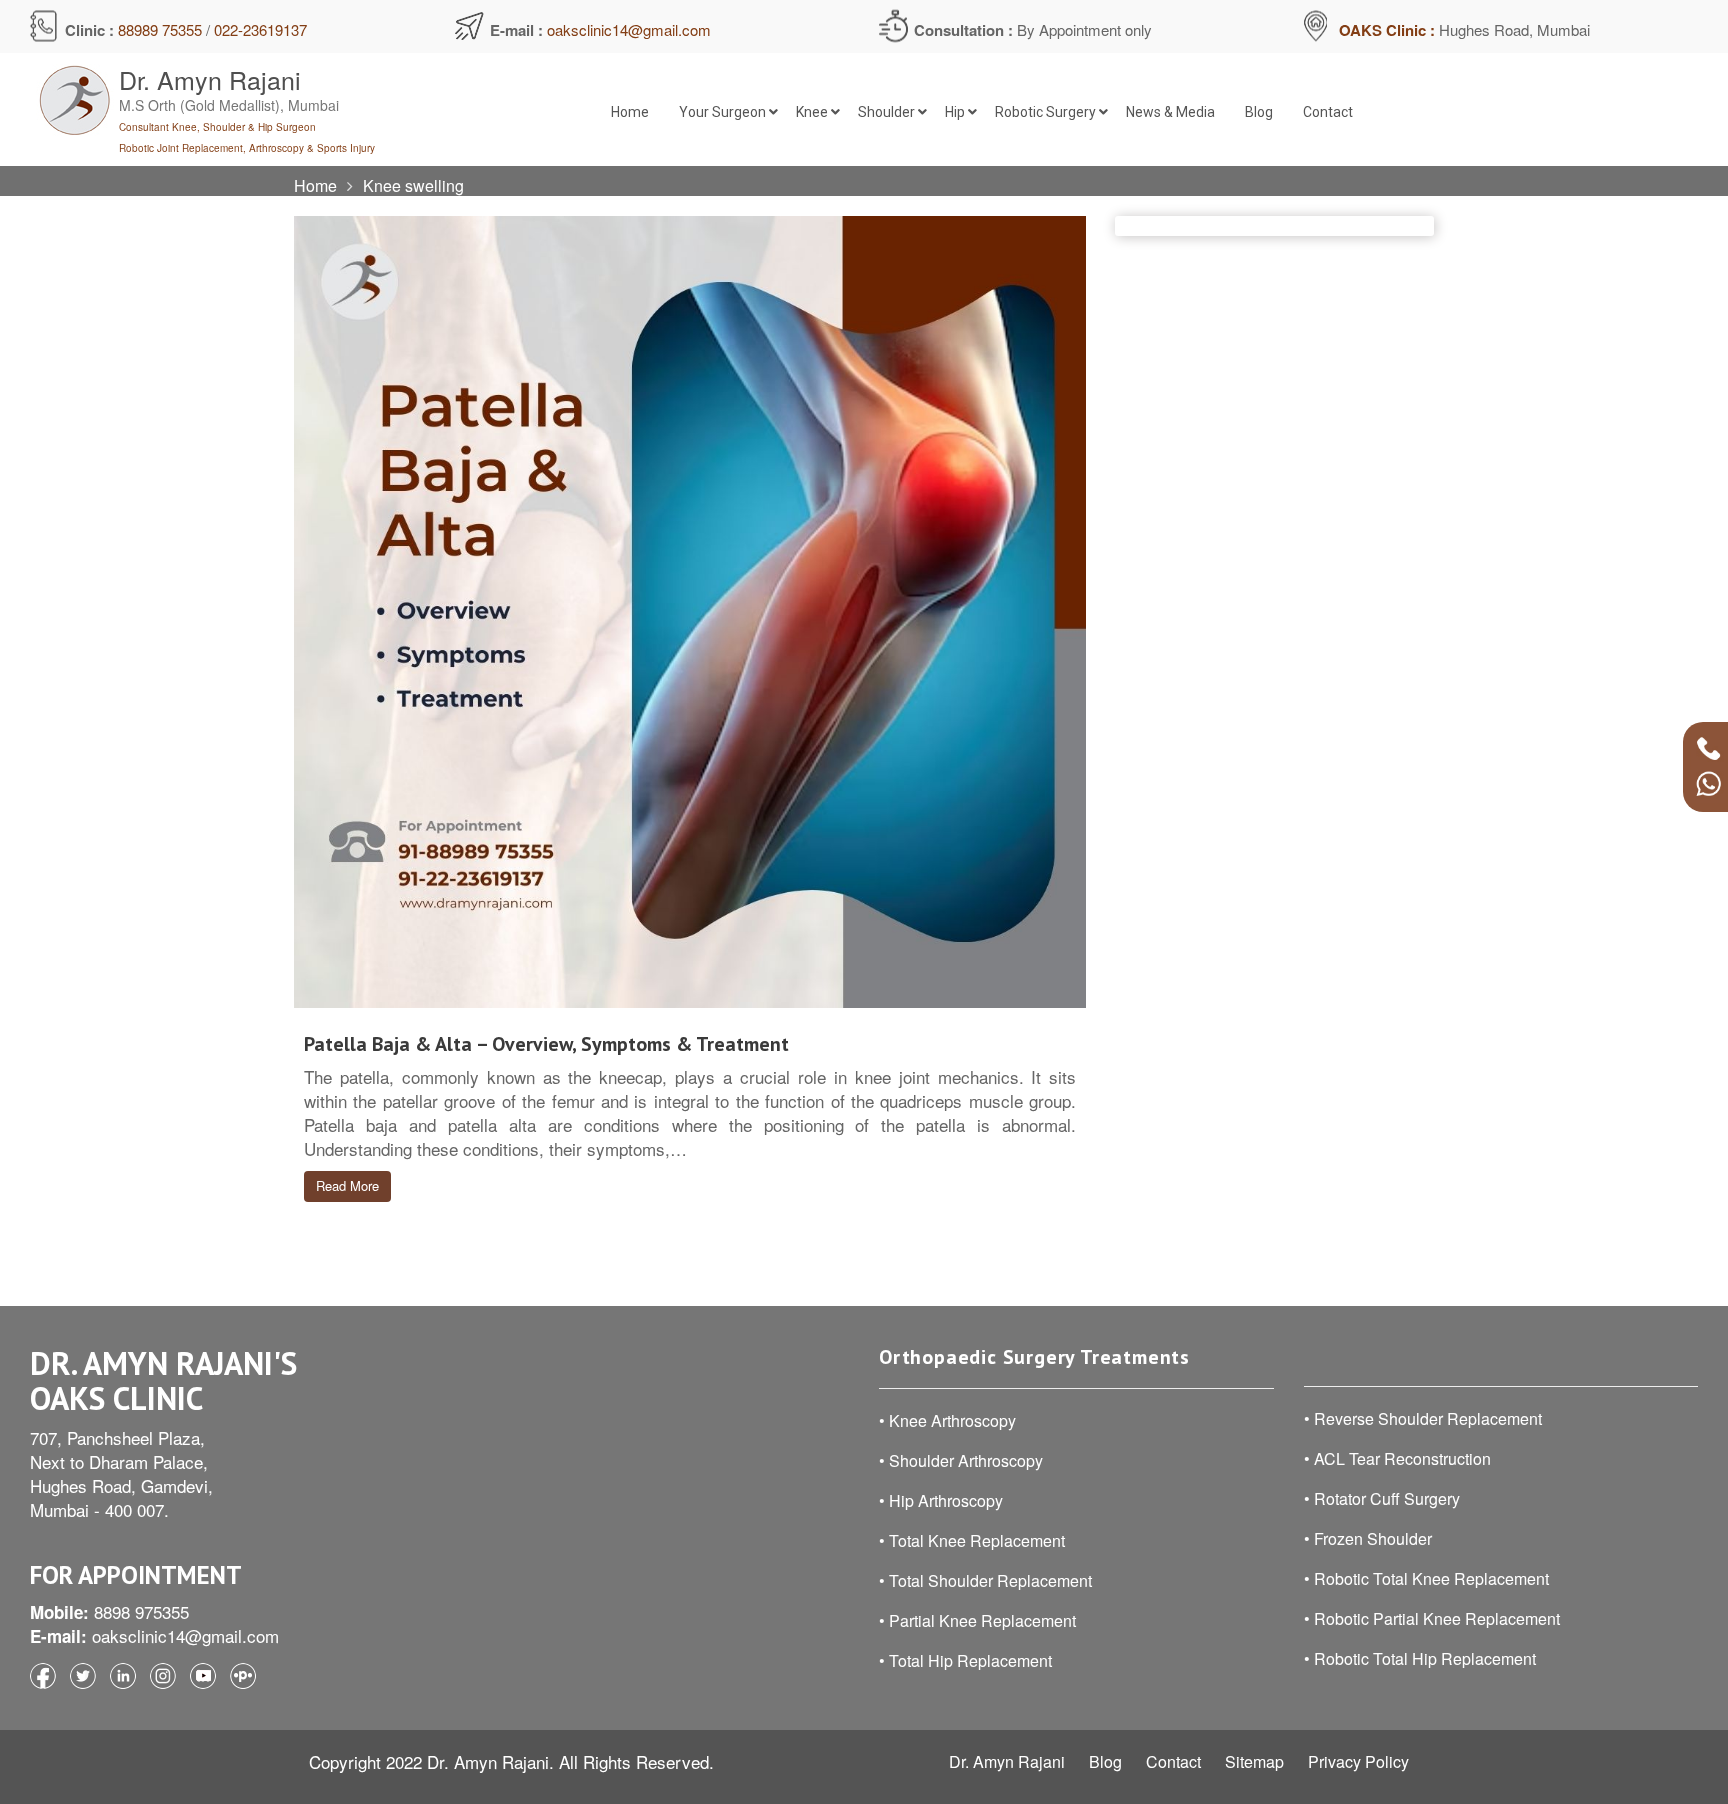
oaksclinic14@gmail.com (629, 29)
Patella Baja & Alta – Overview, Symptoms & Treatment (546, 1044)
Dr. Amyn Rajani (1007, 1761)
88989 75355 (160, 29)
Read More (347, 1185)
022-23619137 (260, 29)
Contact (1173, 1761)
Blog (1105, 1761)
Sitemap (1254, 1761)
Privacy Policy (1358, 1761)
